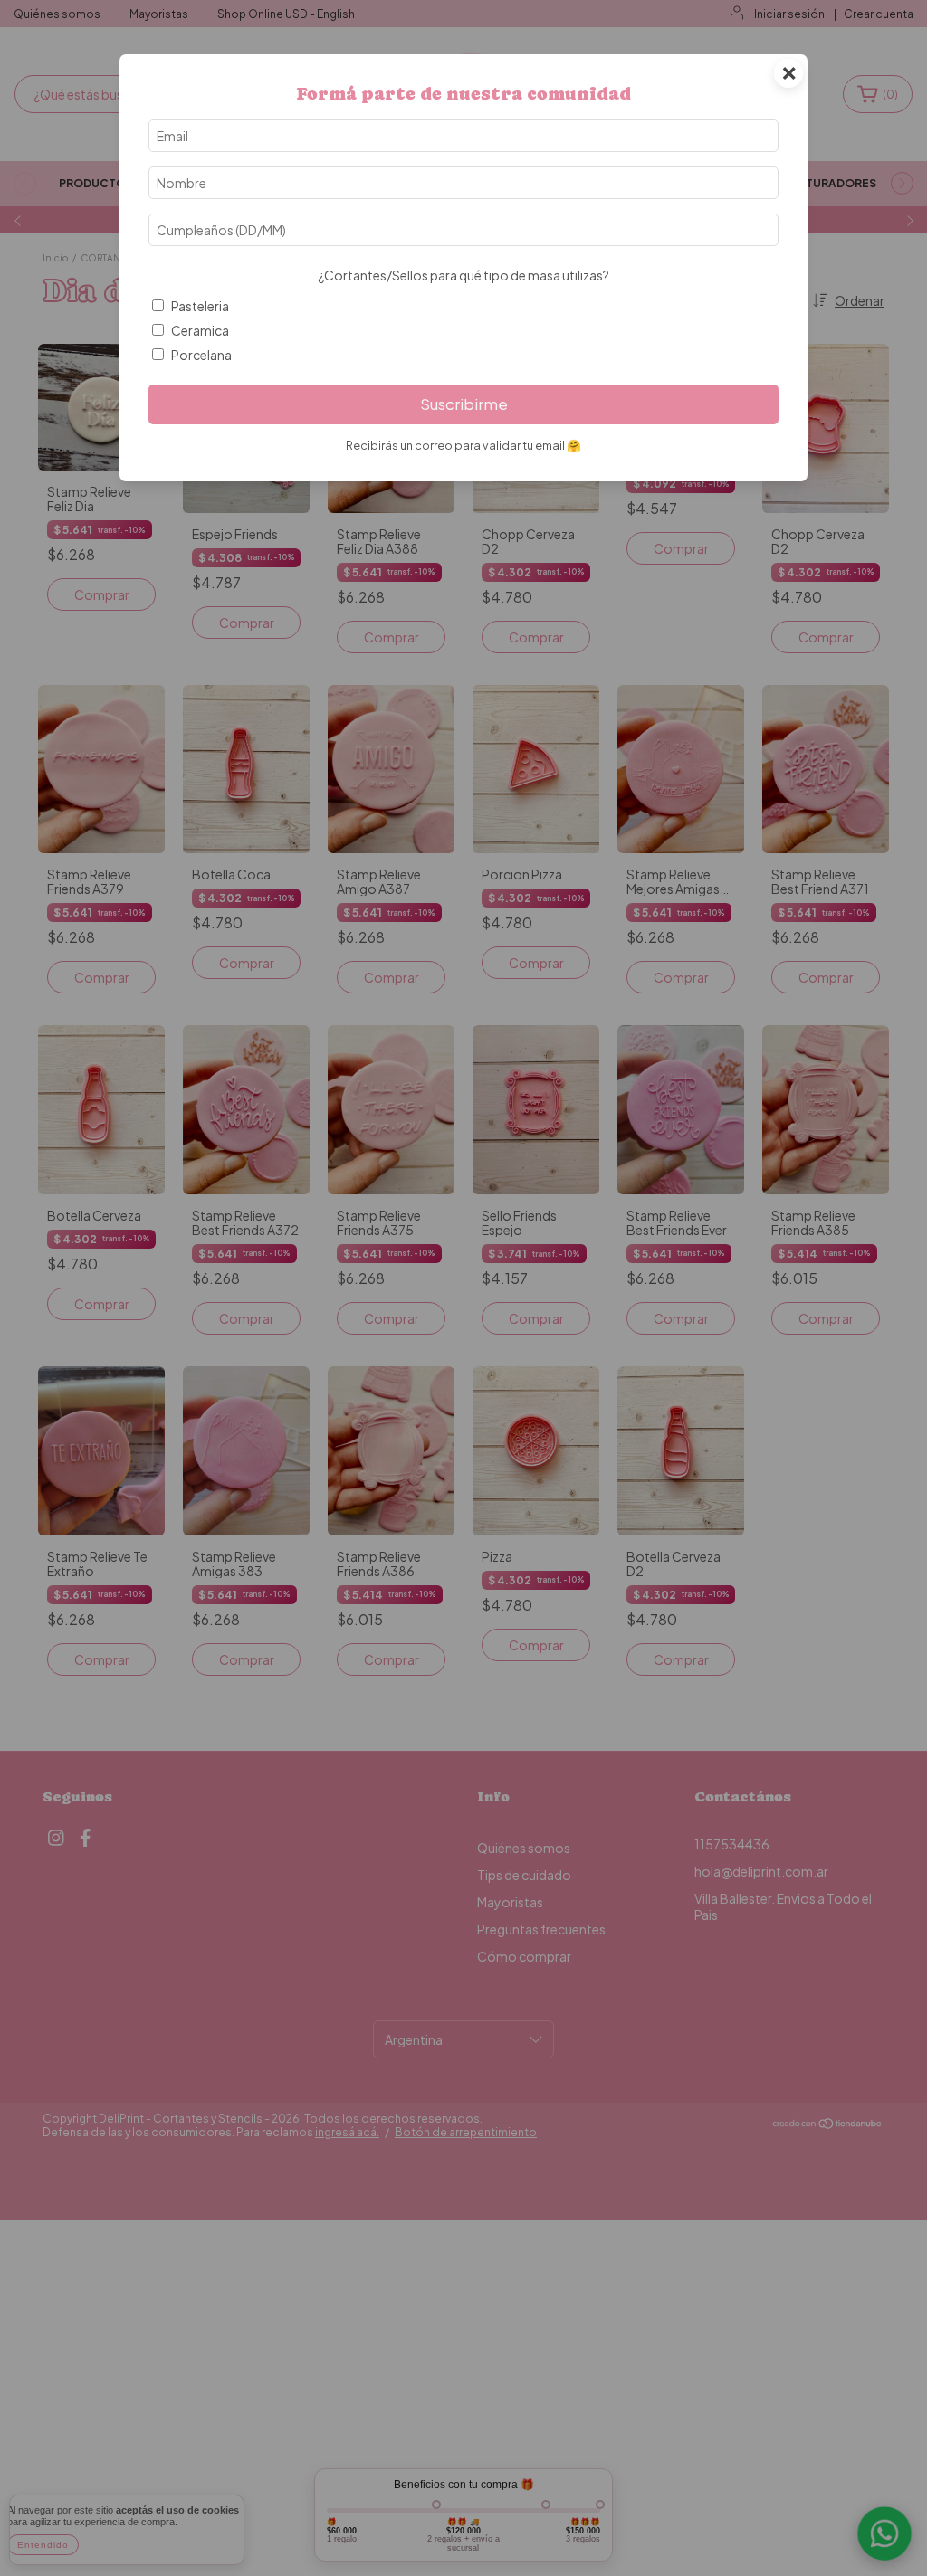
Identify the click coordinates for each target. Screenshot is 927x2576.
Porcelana (201, 355)
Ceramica (200, 330)
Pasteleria (200, 306)
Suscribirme (464, 404)
